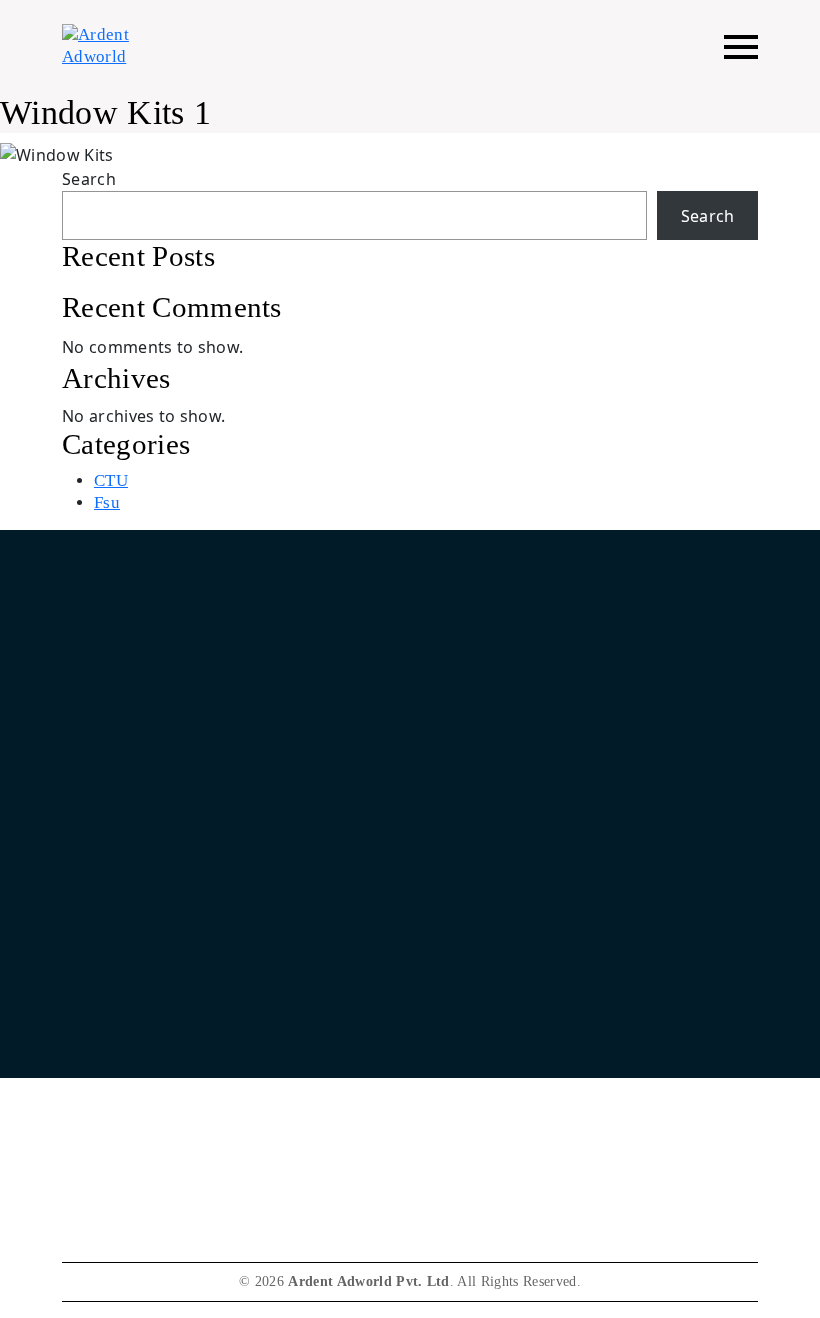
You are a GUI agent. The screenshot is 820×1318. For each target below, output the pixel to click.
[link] (536, 1033)
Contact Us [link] (99, 1013)
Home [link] (490, 719)
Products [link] (499, 793)
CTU (111, 480)
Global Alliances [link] (525, 904)
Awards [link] (87, 1124)
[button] (741, 46)
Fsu (107, 502)
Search (89, 179)
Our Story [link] (503, 756)
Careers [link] (87, 1050)
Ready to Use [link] (515, 867)
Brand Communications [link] (548, 830)
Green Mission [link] (110, 1087)
